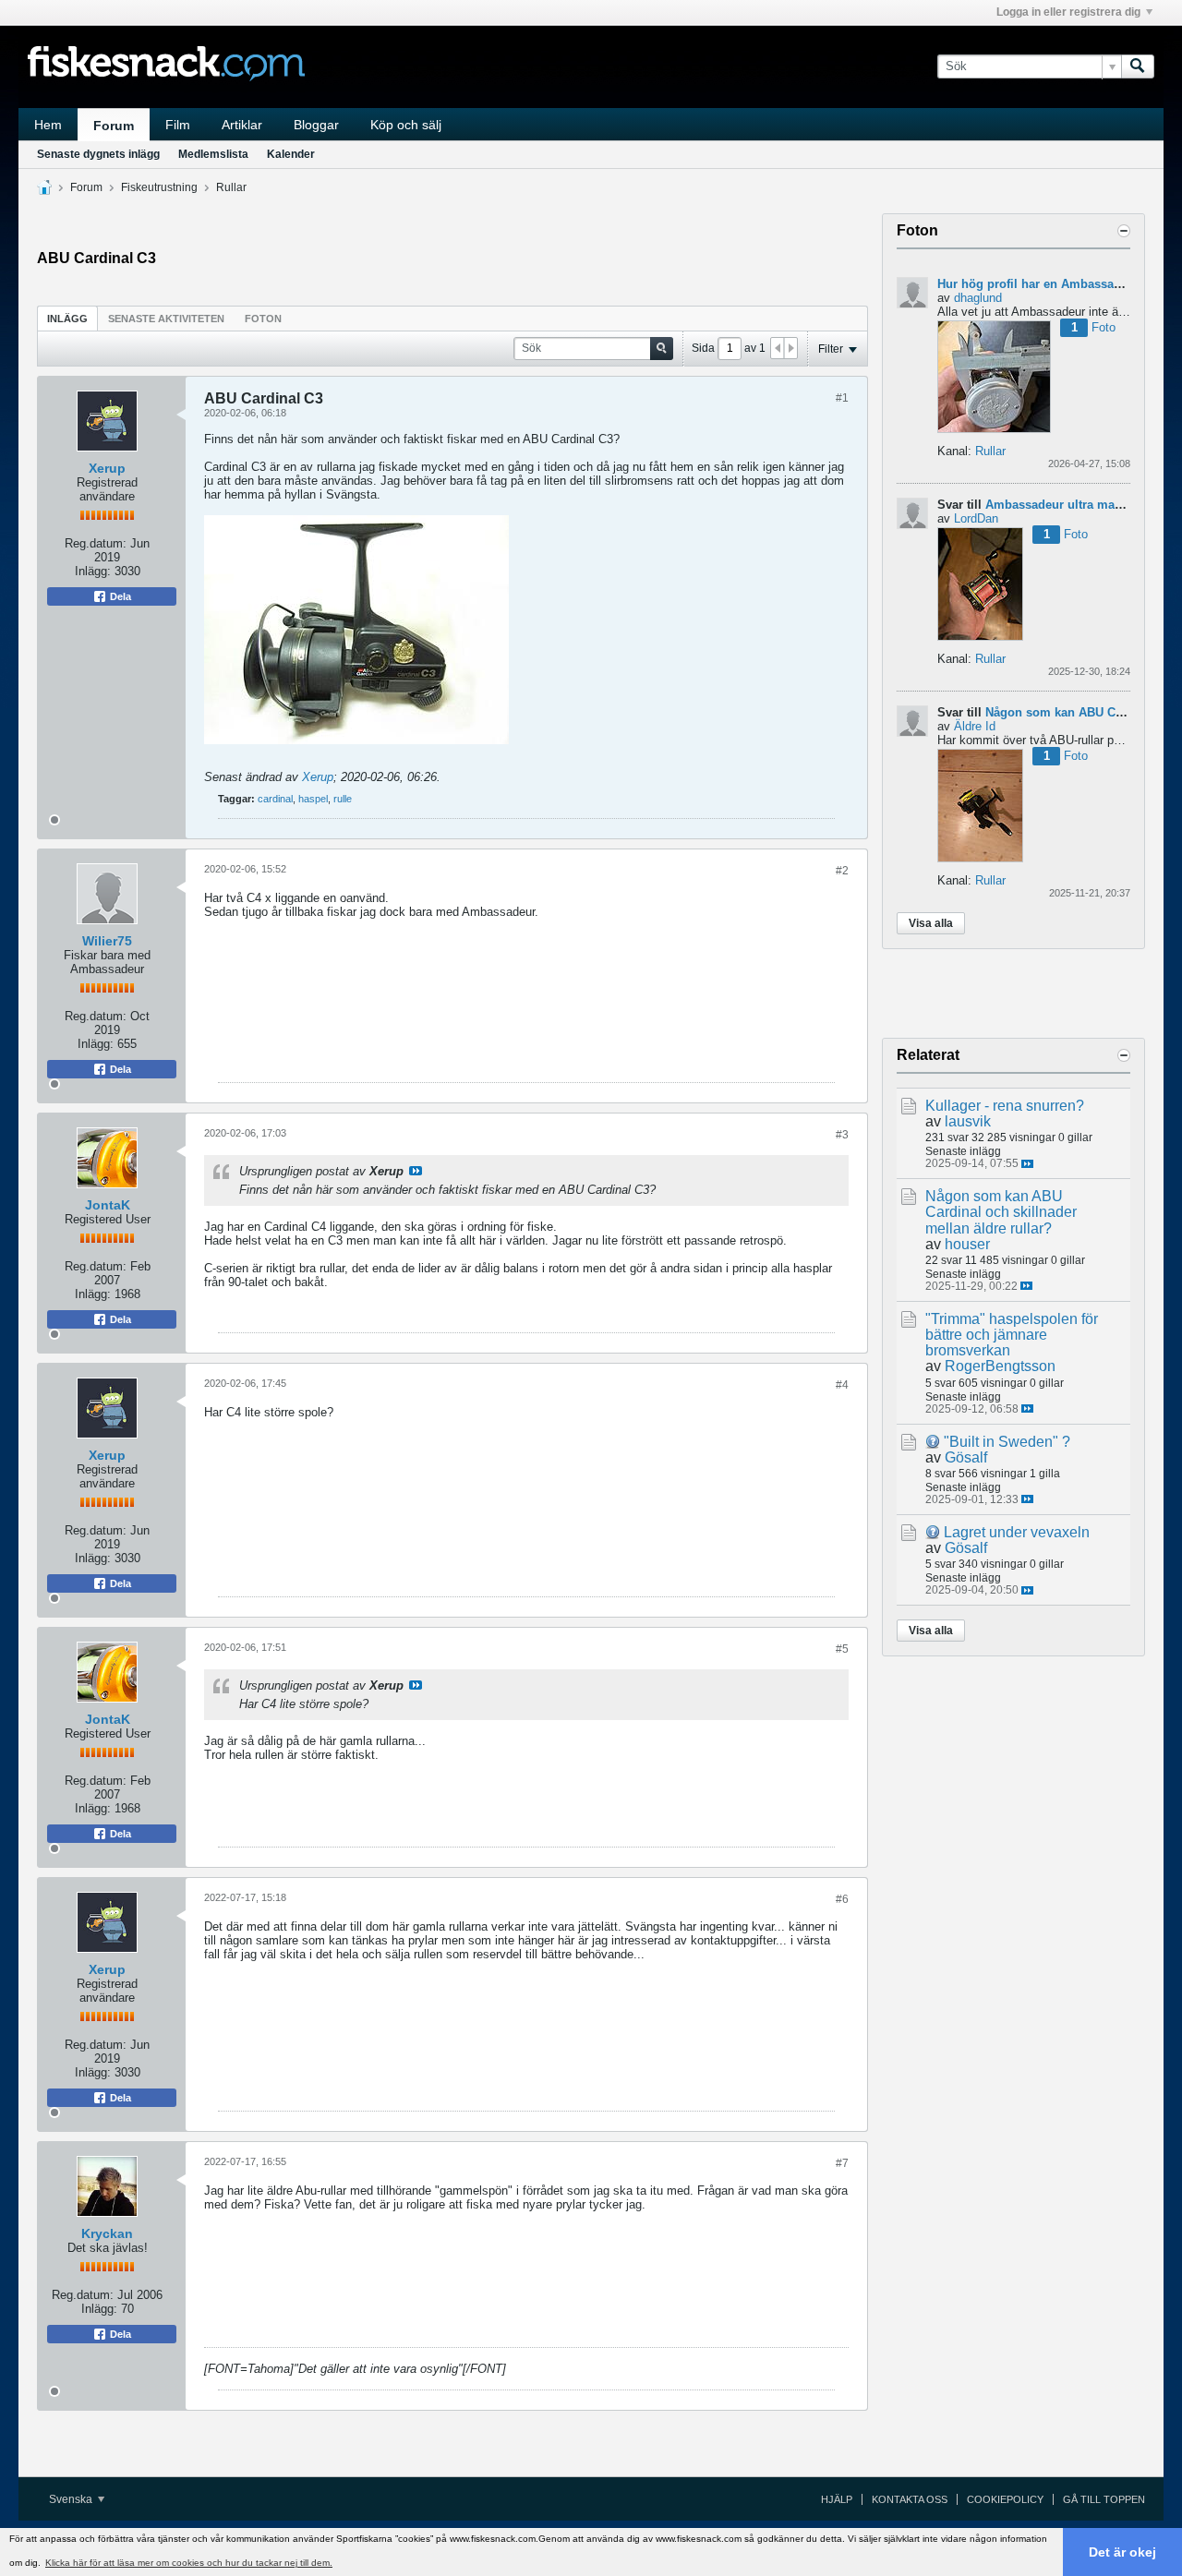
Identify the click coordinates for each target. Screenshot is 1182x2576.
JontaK (108, 1205)
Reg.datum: (96, 543)
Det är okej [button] (1122, 2552)
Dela (119, 596)
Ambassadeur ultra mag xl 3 (1066, 505)
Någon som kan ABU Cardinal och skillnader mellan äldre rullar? (1001, 1212)
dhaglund (978, 298)
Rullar (231, 187)
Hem (48, 125)
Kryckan (107, 2233)
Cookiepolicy (1005, 2499)
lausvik (968, 1121)
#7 (842, 2163)
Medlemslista (213, 154)
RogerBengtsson (1000, 1366)
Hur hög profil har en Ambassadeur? (1042, 284)
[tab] (67, 318)
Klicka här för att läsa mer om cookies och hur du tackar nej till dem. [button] (189, 2563)
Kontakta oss (910, 2499)
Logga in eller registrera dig (1068, 12)
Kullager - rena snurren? (1005, 1106)
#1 (842, 398)
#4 (842, 1385)
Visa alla (931, 923)
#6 (842, 1899)
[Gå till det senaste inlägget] (1027, 1164)
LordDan (976, 518)
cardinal (275, 799)
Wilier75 (107, 941)
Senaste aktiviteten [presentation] (166, 319)
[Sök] (1138, 66)
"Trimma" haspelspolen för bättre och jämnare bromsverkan (1012, 1335)
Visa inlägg (416, 1171)
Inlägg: (93, 571)
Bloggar (316, 125)
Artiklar (242, 125)
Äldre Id (975, 726)
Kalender (291, 154)
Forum (114, 126)
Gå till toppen (1104, 2499)
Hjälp (837, 2499)
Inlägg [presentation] (67, 319)
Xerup (107, 468)
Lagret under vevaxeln (1017, 1532)
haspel (313, 799)
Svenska (72, 2499)
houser (967, 1244)
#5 (842, 1649)
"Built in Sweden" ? (1007, 1442)
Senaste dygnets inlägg (98, 154)
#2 (842, 871)
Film (178, 125)
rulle (343, 799)
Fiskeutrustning (159, 187)
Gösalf (966, 1457)
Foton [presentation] (263, 319)
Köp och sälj (406, 125)
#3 (842, 1135)
